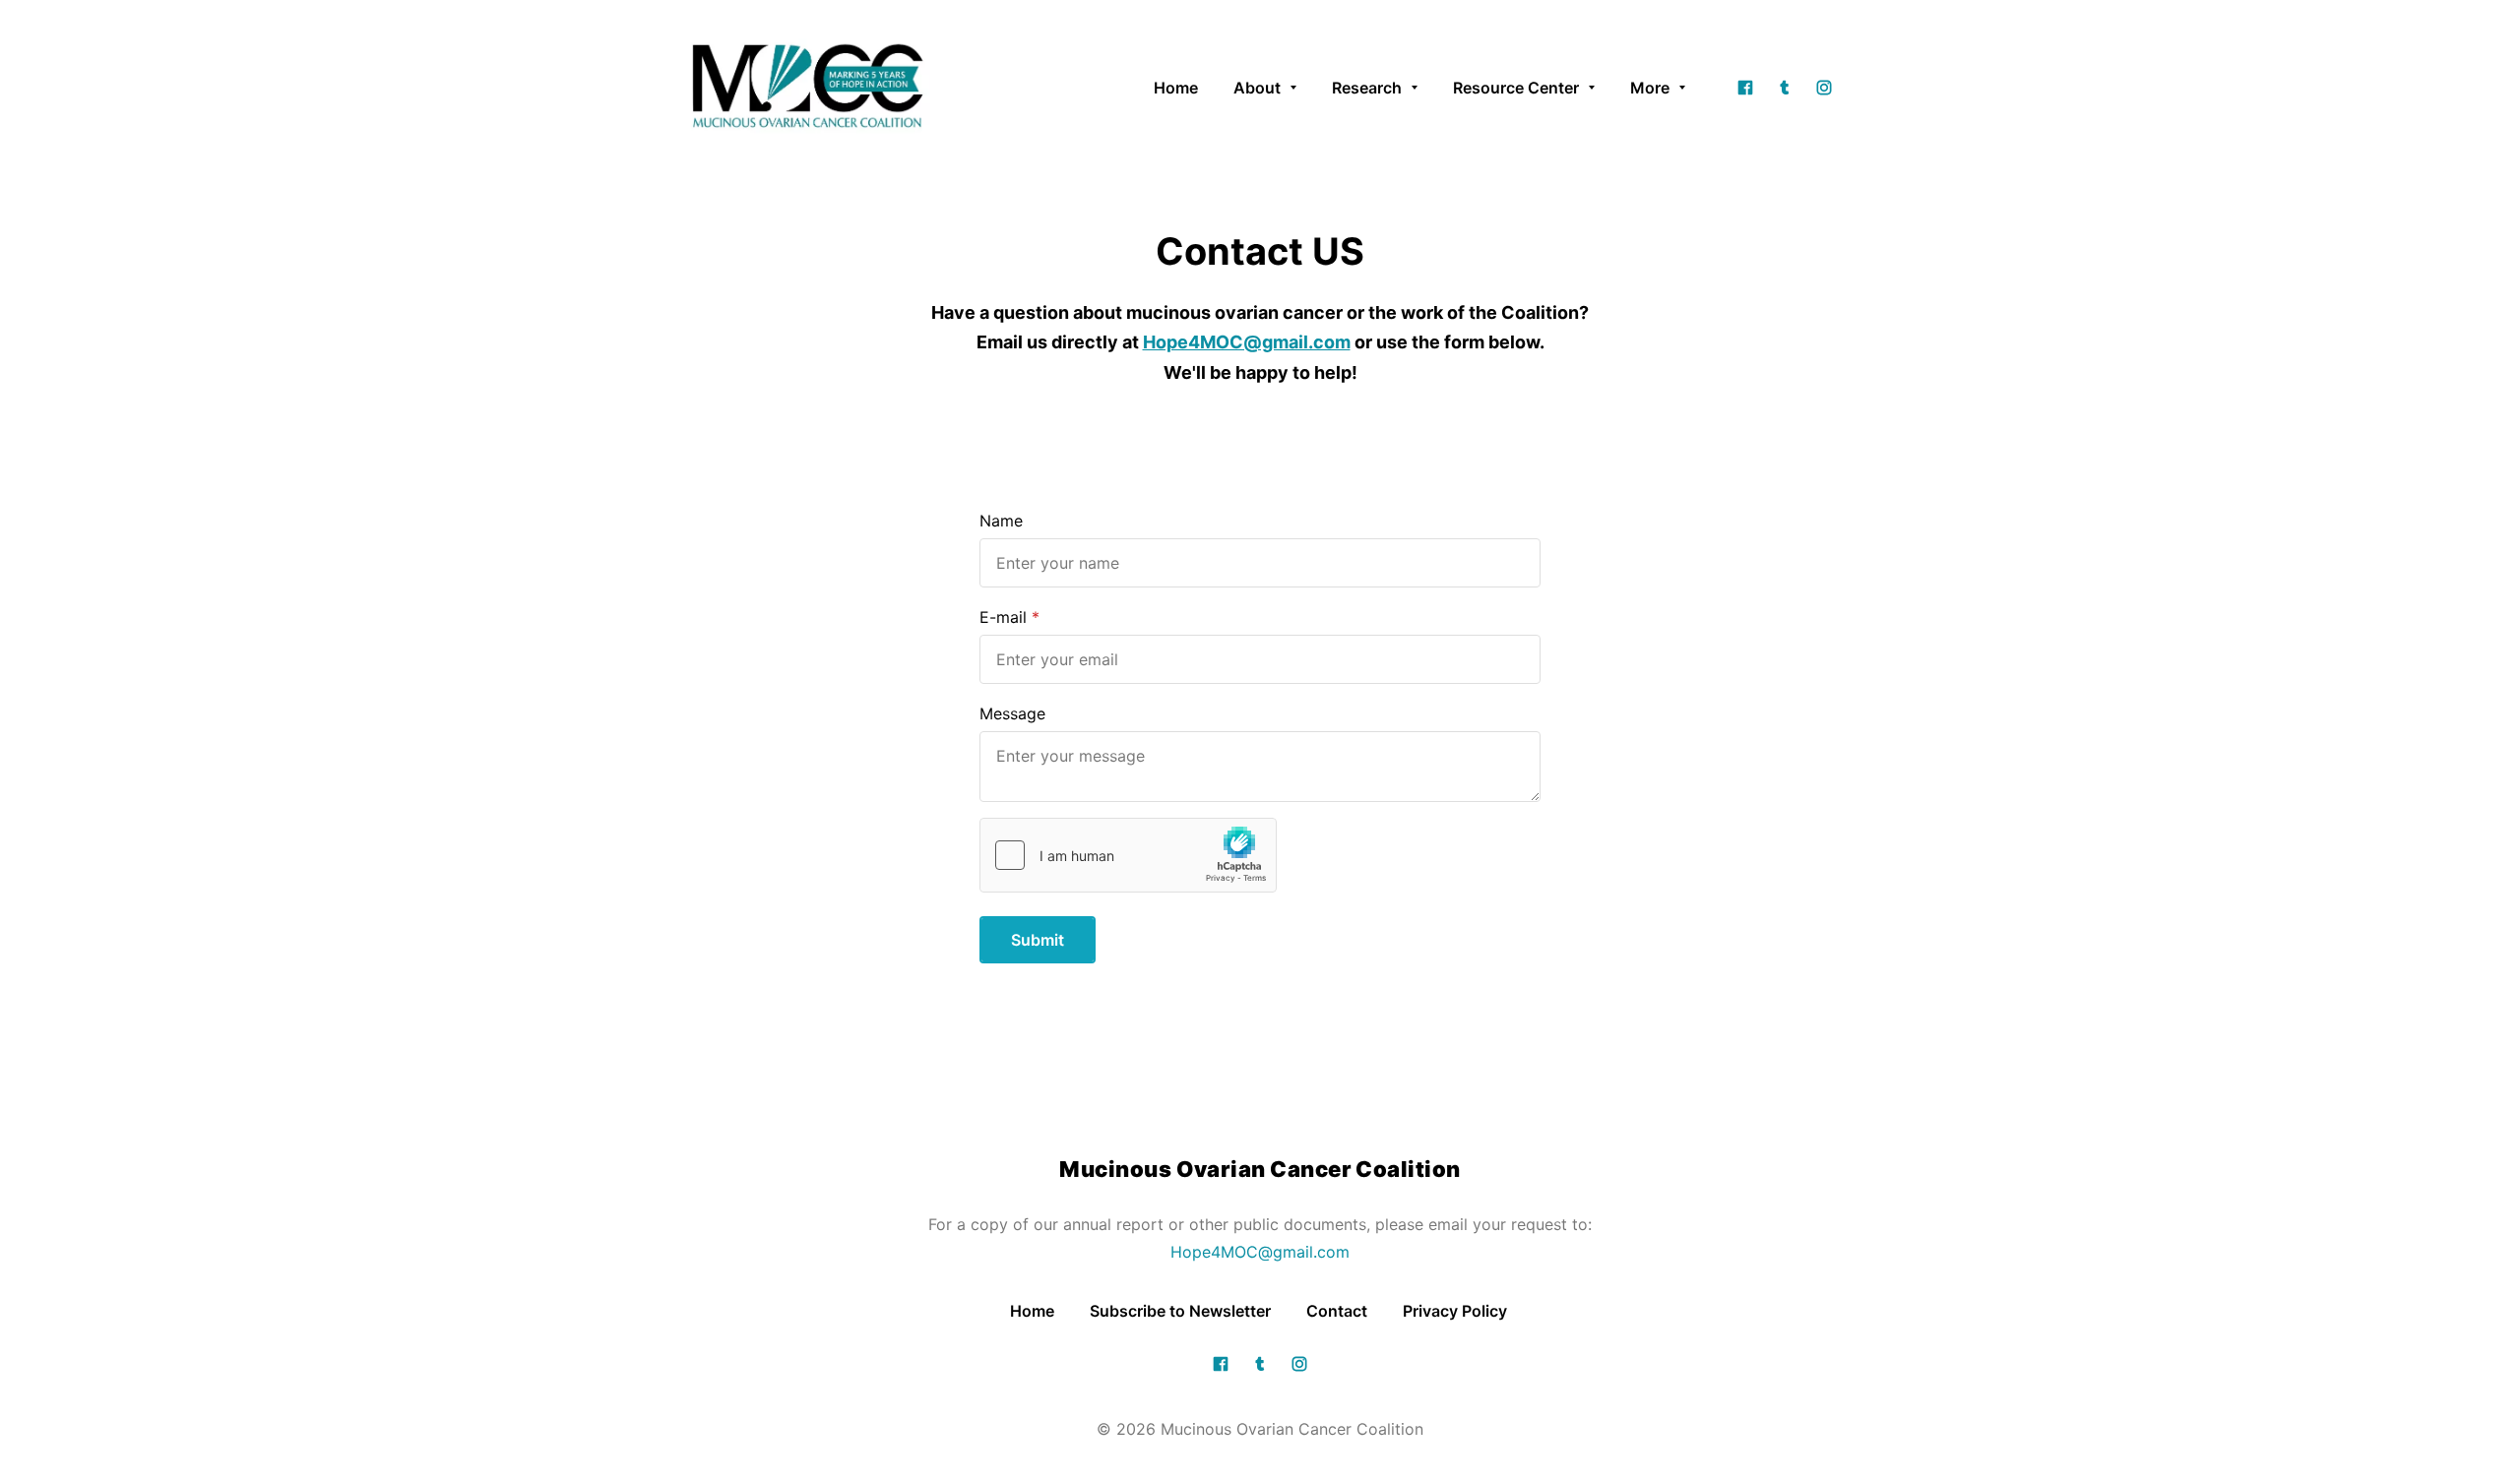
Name (1001, 521)
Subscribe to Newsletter (1180, 1311)
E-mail (1003, 617)
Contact (1337, 1311)
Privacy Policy (1457, 1311)
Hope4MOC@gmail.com (1260, 1252)
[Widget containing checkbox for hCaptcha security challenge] (1128, 855)
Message (1012, 713)
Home (1032, 1311)
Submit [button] (1038, 940)
